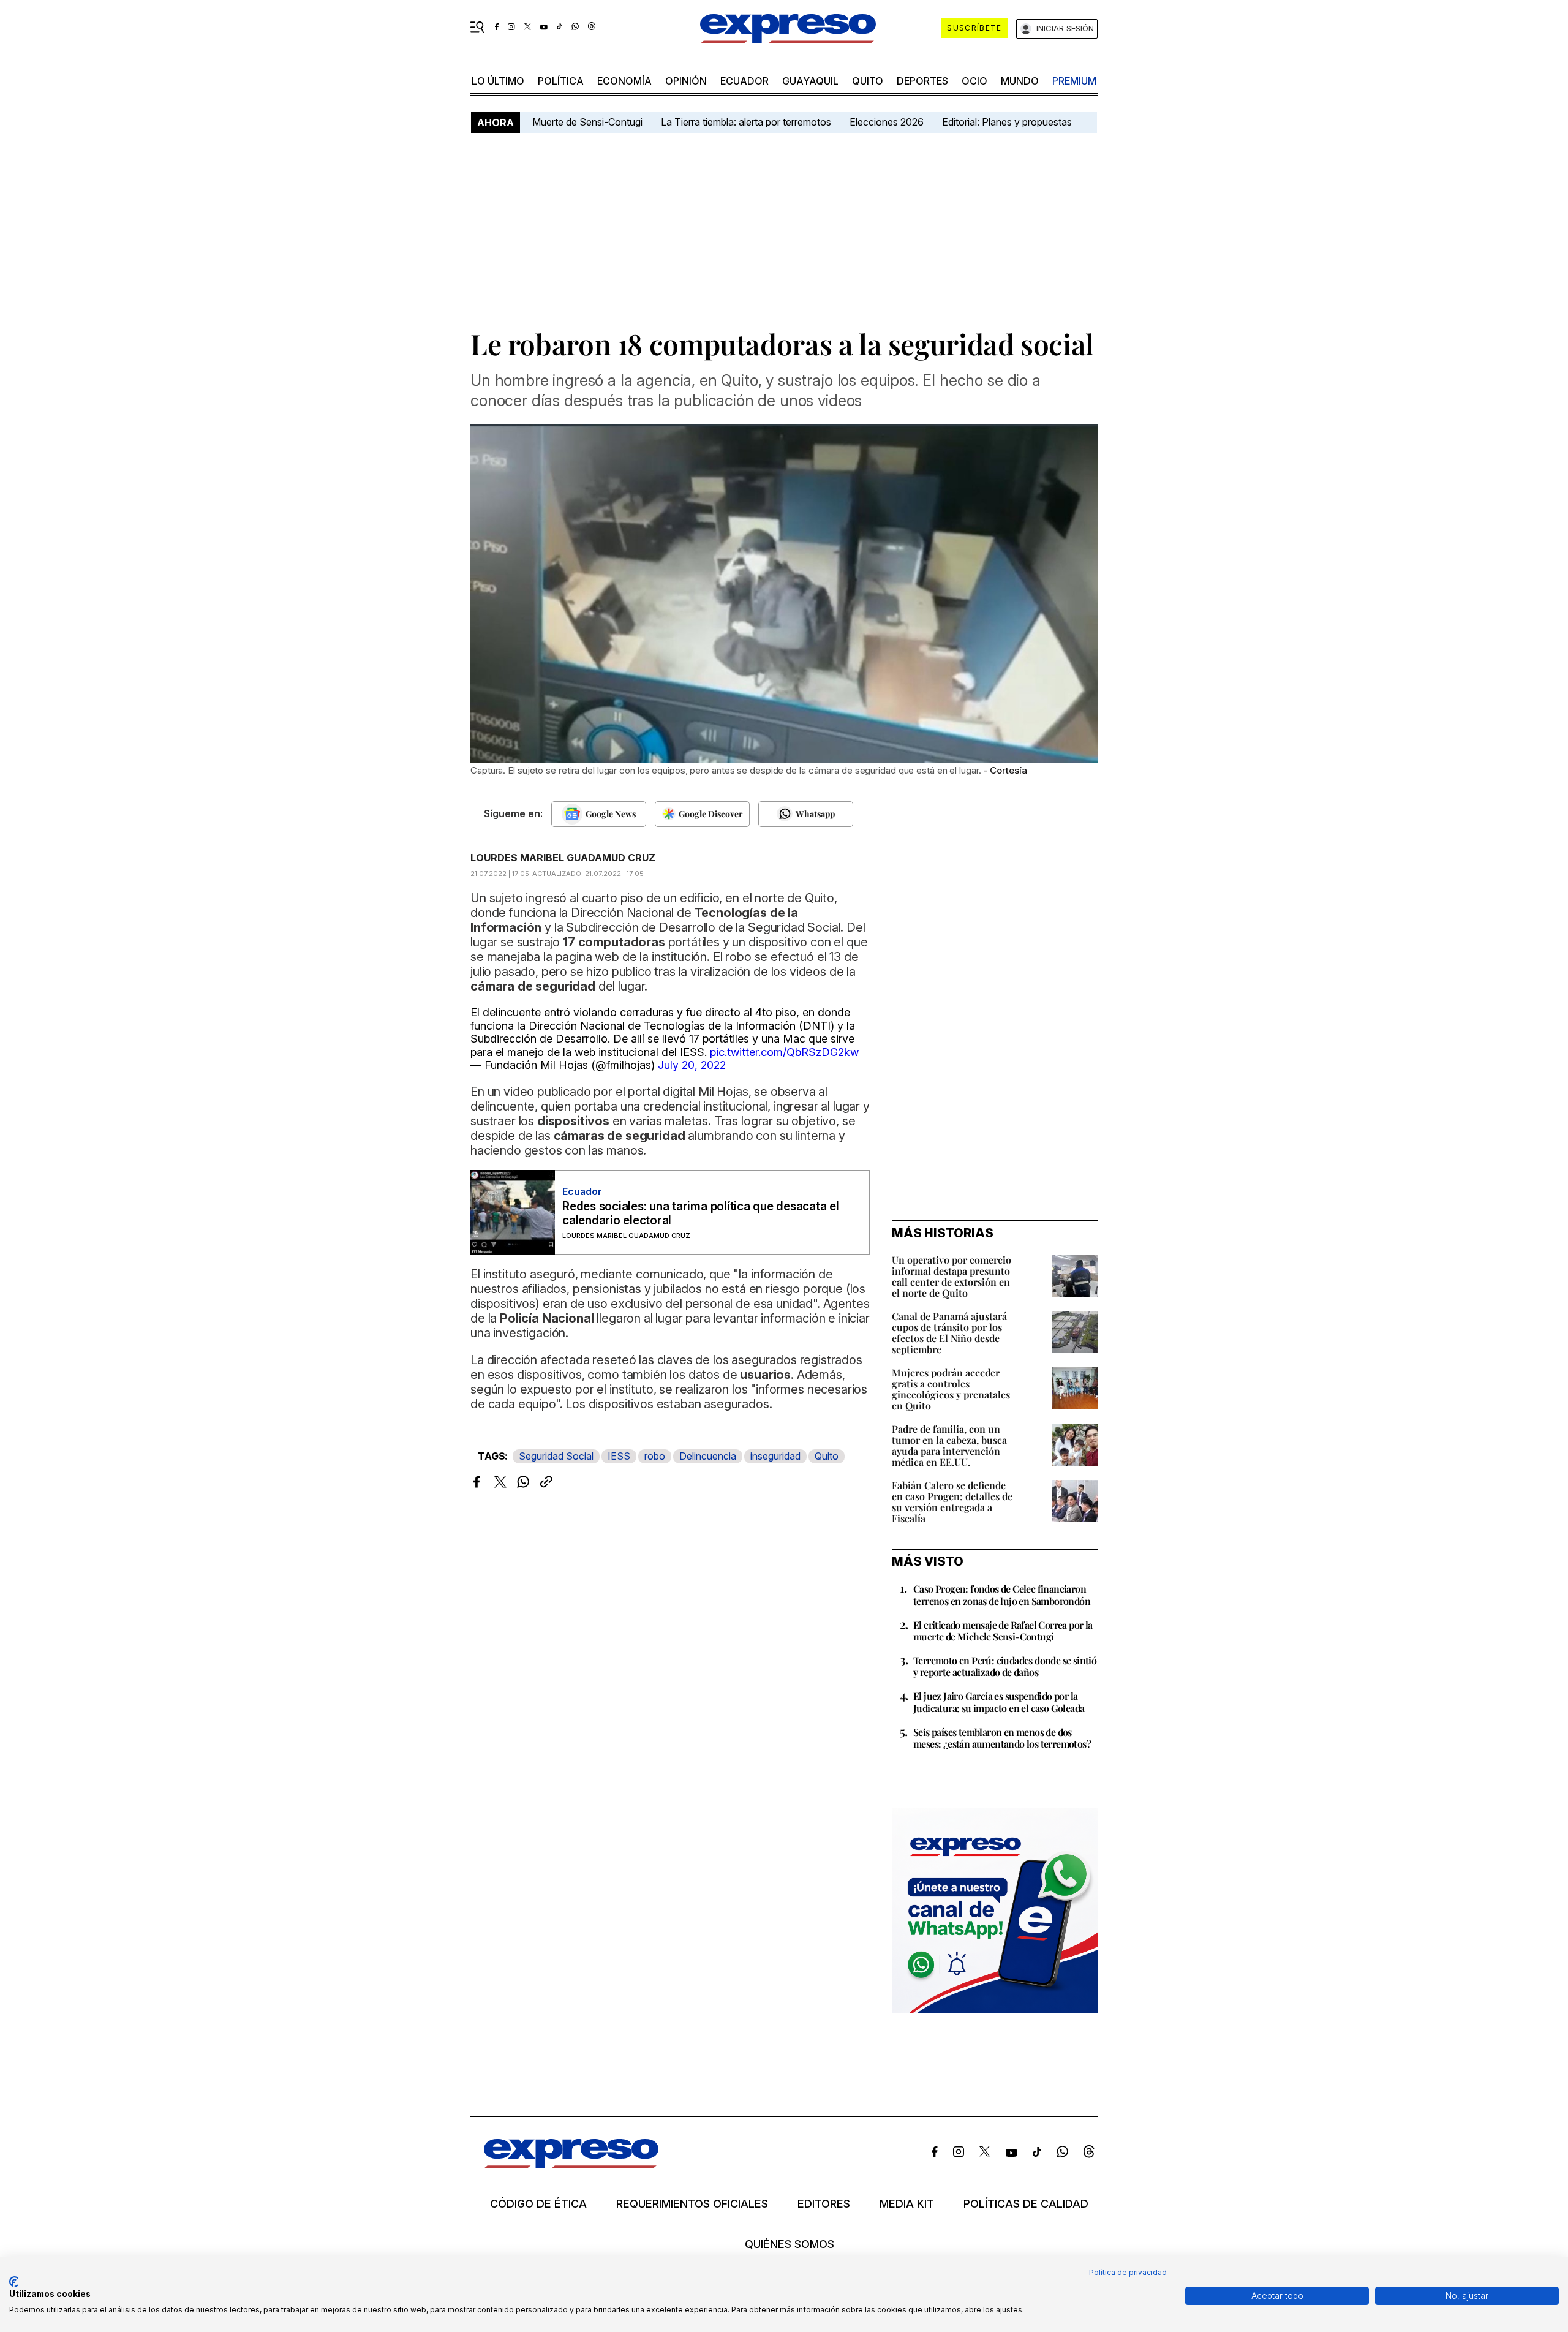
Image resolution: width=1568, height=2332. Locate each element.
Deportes (922, 81)
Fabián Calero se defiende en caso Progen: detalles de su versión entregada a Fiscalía (952, 1502)
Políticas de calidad (1026, 2204)
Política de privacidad (1128, 2272)
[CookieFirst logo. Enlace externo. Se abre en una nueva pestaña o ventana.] (14, 2282)
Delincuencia (708, 1456)
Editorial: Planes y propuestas (1007, 122)
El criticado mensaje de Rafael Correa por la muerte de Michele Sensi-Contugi (1003, 1631)
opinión (686, 81)
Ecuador (744, 81)
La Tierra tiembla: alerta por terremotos (746, 122)
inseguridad (775, 1456)
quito (868, 81)
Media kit (907, 2204)
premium (1074, 81)
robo (655, 1456)
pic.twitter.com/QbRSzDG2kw (784, 1052)
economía (624, 81)
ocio (974, 81)
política (561, 81)
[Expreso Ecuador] (571, 2164)
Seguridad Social (556, 1456)
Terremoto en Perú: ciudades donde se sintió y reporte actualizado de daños (1005, 1666)
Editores (824, 2204)
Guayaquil (810, 81)
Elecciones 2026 (887, 122)
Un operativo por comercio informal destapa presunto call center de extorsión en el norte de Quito (952, 1276)
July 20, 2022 (692, 1065)
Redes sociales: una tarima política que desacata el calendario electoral (701, 1213)
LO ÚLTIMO (498, 81)
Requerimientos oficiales (692, 2204)
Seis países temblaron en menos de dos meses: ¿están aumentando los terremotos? (1002, 1738)
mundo (1020, 81)
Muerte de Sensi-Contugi (587, 122)
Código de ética (538, 2204)
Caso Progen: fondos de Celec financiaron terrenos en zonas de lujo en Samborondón (1002, 1594)
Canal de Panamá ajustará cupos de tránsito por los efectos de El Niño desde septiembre (949, 1333)
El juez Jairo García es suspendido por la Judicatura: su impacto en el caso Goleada (999, 1702)
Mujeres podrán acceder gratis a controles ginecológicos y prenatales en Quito (951, 1389)
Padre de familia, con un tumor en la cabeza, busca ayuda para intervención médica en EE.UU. (949, 1445)
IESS (619, 1456)
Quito (827, 1456)
